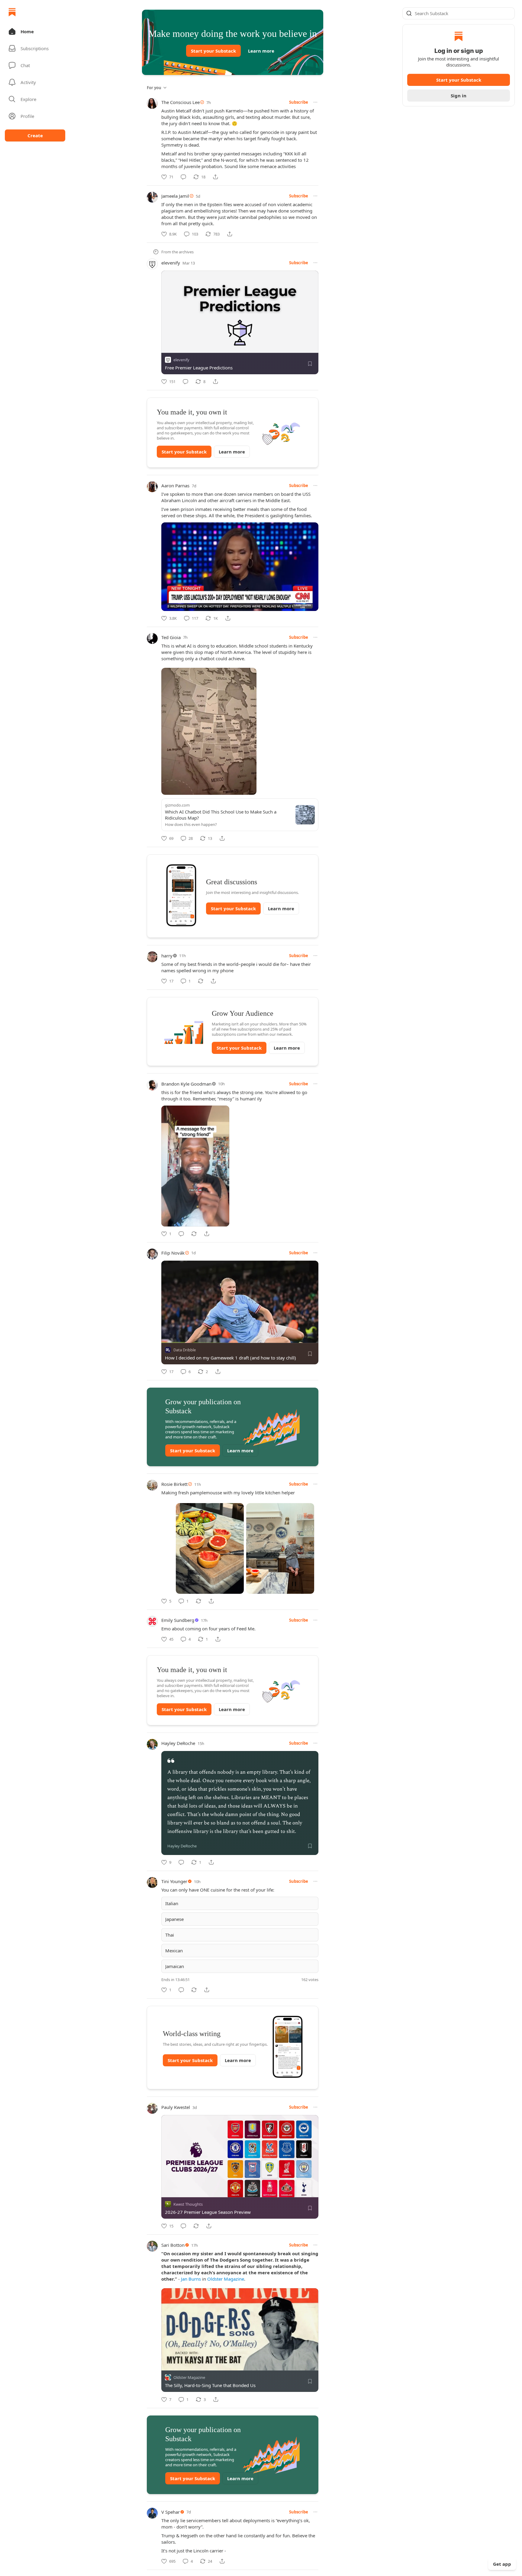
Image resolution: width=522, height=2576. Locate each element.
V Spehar (171, 2512)
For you (154, 88)
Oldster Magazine (226, 2279)
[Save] (310, 364)
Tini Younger (174, 1881)
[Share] (215, 177)
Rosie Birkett (174, 1484)
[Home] (12, 12)
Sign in (459, 96)
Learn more (261, 51)
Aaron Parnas (175, 486)
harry (167, 956)
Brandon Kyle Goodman (186, 1084)
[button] (35, 31)
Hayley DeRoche (178, 1743)
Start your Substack (213, 51)
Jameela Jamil (175, 196)
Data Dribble (185, 1350)
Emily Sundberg (178, 1620)
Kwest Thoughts (188, 2204)
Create (35, 135)
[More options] (315, 102)
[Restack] (201, 981)
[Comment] (183, 177)
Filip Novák (173, 1253)
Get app (502, 2564)
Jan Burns (191, 2279)
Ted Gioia (171, 637)
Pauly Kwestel (176, 2107)
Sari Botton (173, 2245)
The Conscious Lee (180, 102)
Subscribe (299, 102)
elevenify (171, 263)
